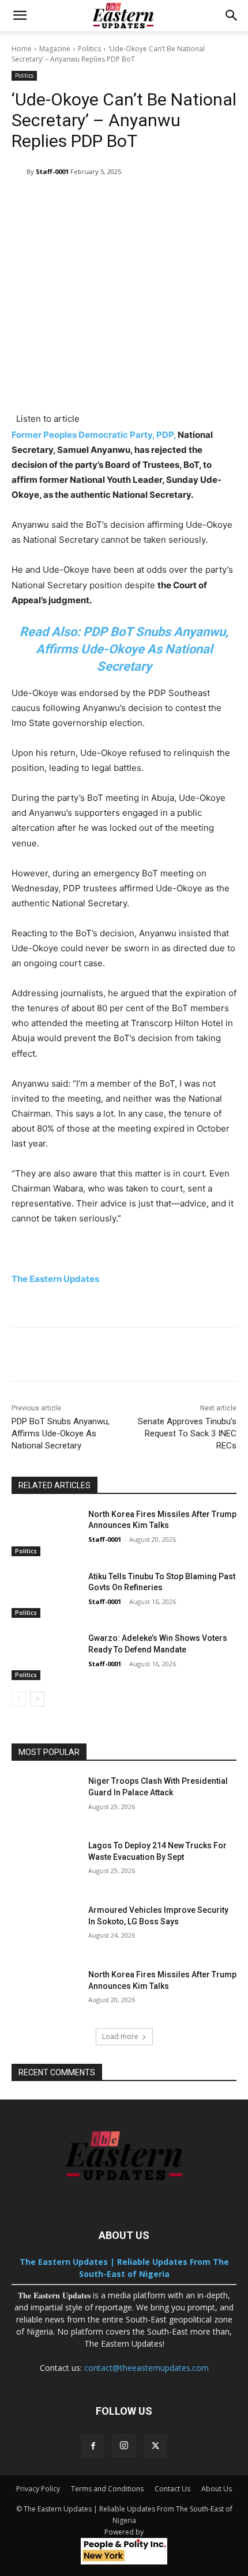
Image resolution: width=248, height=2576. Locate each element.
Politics (89, 49)
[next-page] (37, 1699)
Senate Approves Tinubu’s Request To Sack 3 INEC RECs (187, 1433)
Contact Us (172, 2489)
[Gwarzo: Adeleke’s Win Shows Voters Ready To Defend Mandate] (45, 1656)
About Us (217, 2489)
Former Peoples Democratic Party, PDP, (94, 435)
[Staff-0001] (19, 172)
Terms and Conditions (107, 2489)
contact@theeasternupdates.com (146, 2368)
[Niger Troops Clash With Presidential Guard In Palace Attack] (45, 1799)
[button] (20, 16)
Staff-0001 (52, 171)
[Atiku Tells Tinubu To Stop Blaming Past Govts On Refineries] (45, 1595)
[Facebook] (93, 2446)
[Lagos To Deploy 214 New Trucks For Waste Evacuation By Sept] (45, 1864)
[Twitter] (155, 2446)
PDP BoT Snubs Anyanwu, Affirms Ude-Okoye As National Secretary (61, 1433)
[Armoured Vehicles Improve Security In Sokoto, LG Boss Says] (45, 1928)
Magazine (55, 49)
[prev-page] (19, 1699)
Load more (120, 2036)
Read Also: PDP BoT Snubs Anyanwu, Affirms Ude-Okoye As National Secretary (124, 649)
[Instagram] (124, 2446)
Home (22, 49)
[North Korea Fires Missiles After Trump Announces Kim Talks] (45, 1533)
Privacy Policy (38, 2489)
